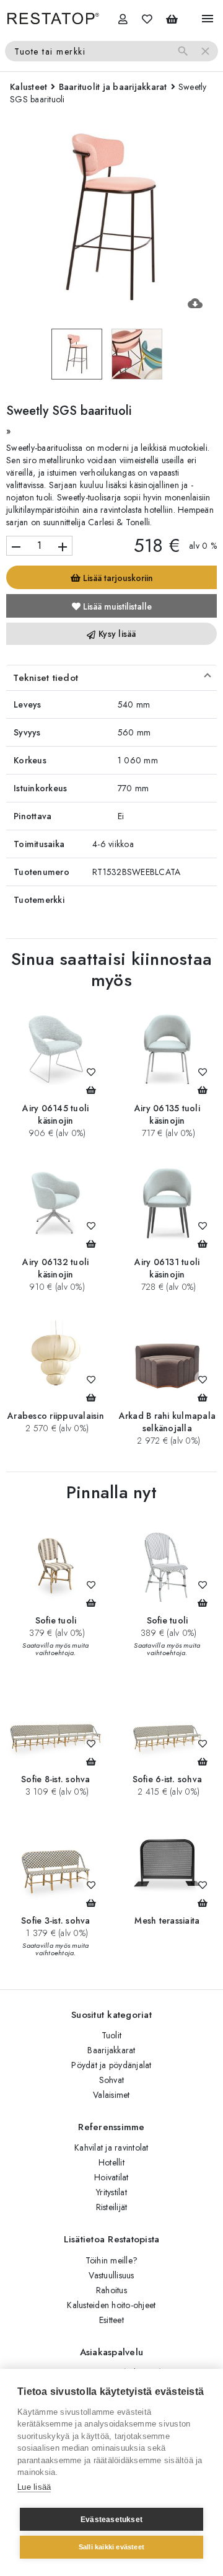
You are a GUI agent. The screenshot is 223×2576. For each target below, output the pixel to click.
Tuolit (112, 2035)
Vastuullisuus (111, 2275)
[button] (111, 678)
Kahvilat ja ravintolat (111, 2147)
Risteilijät (112, 2207)
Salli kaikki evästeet (111, 2547)
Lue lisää (34, 2487)
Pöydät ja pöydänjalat (111, 2065)
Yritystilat (111, 2192)
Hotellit (111, 2162)
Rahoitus (111, 2290)
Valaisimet (111, 2095)
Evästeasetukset (111, 2520)
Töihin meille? (112, 2260)
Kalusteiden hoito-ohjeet (111, 2305)
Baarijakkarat (111, 2050)
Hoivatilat (111, 2177)
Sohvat (112, 2080)
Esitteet (111, 2320)
